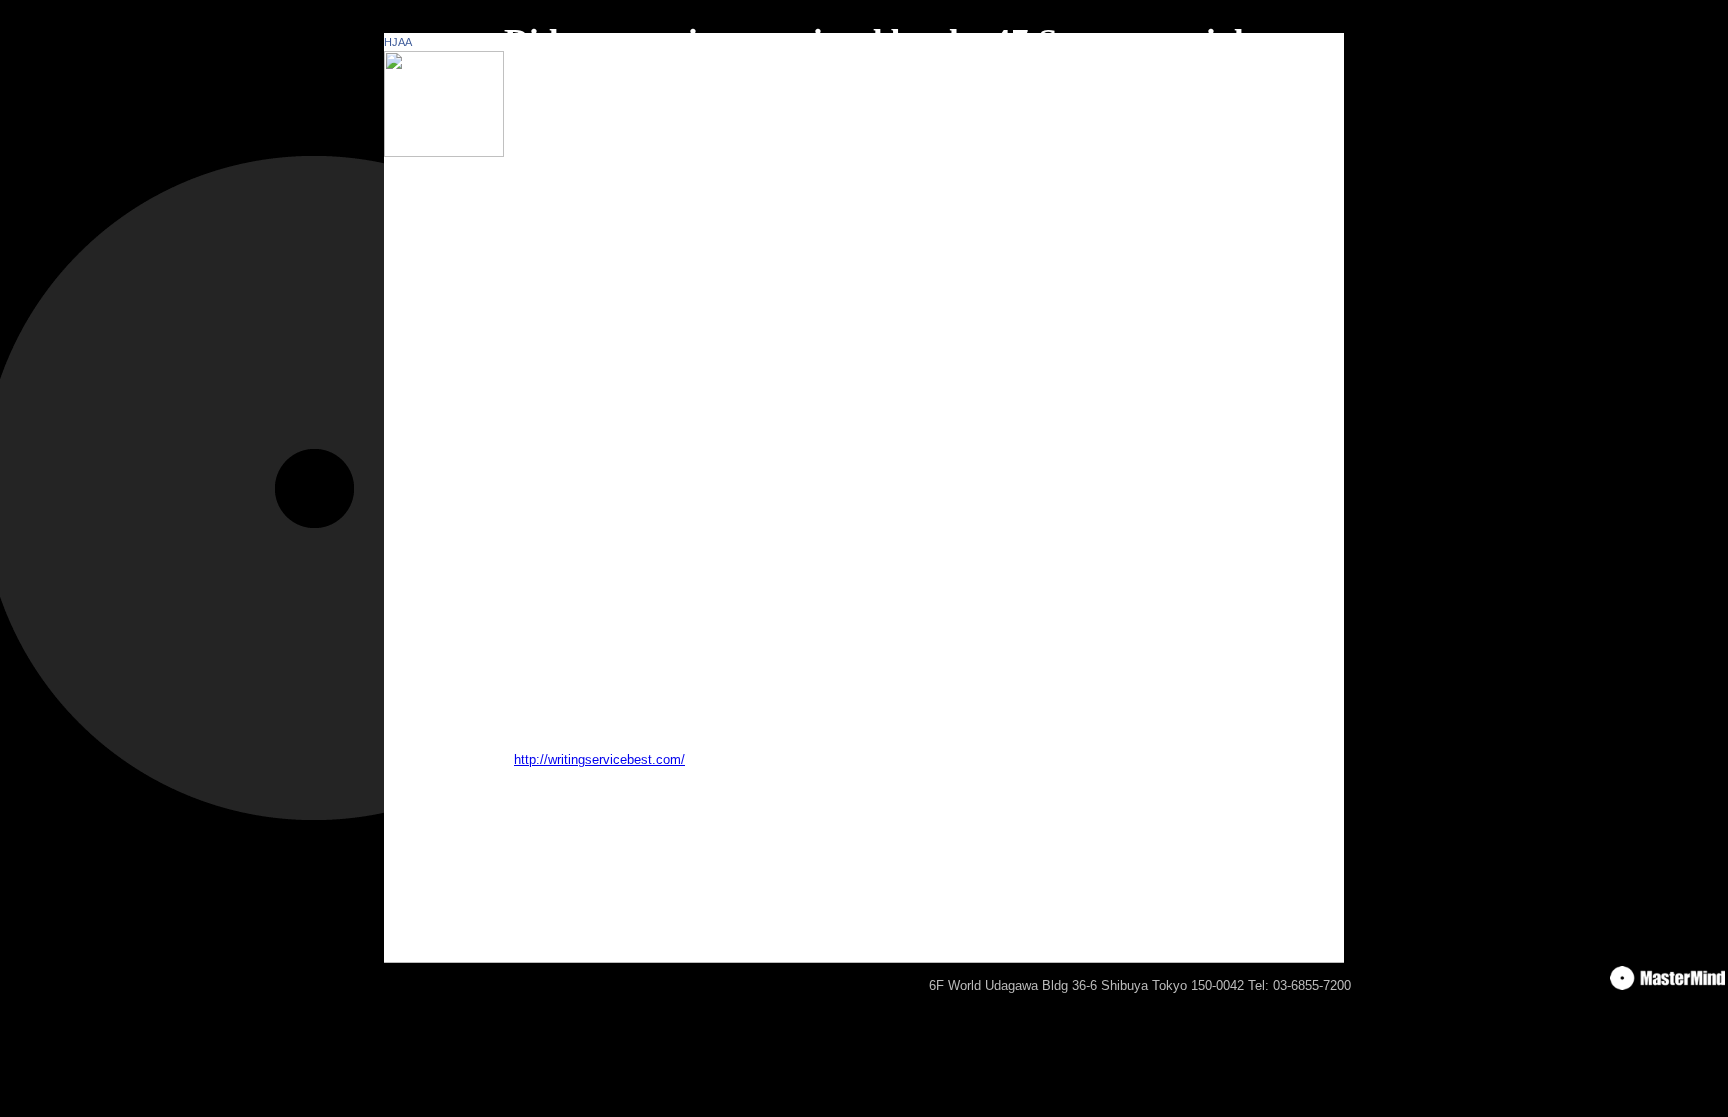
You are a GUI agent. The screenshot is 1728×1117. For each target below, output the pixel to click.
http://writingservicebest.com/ (599, 759)
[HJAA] (444, 152)
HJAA (398, 42)
